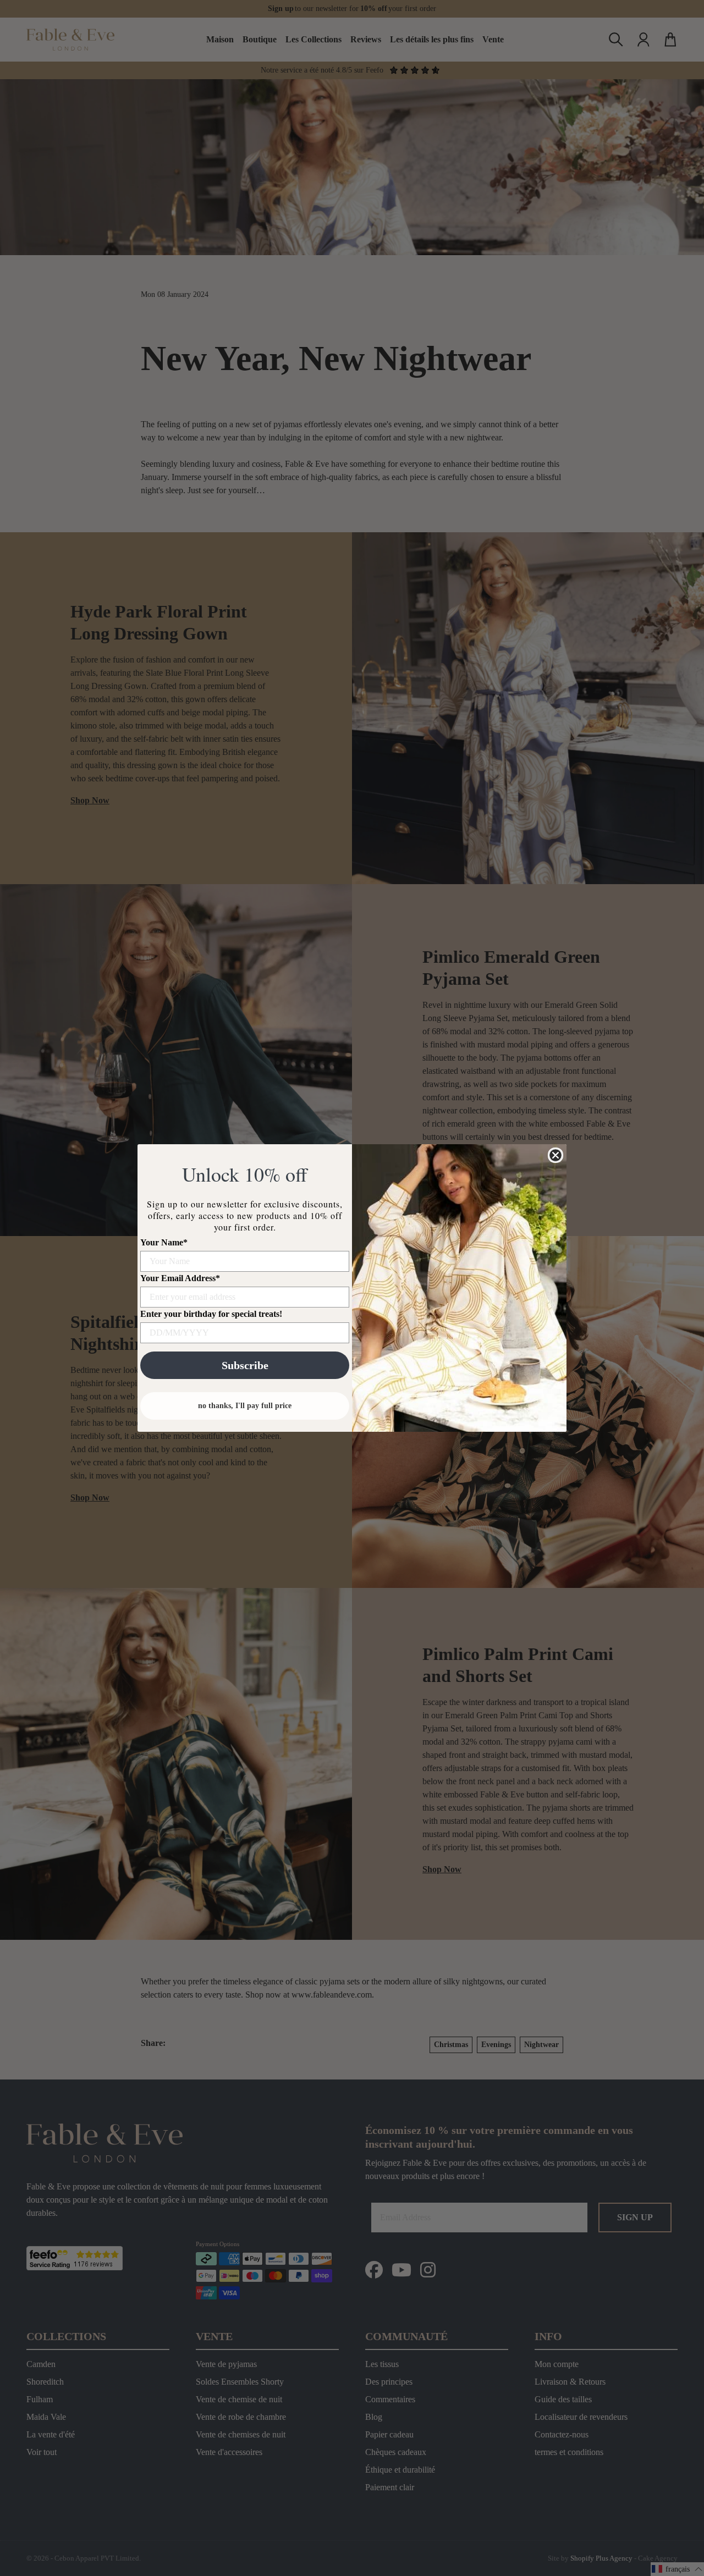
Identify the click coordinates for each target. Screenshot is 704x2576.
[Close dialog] (555, 1155)
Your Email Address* (180, 1278)
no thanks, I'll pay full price (245, 1406)
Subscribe (245, 1365)
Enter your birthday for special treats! (211, 1314)
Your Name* (164, 1242)
